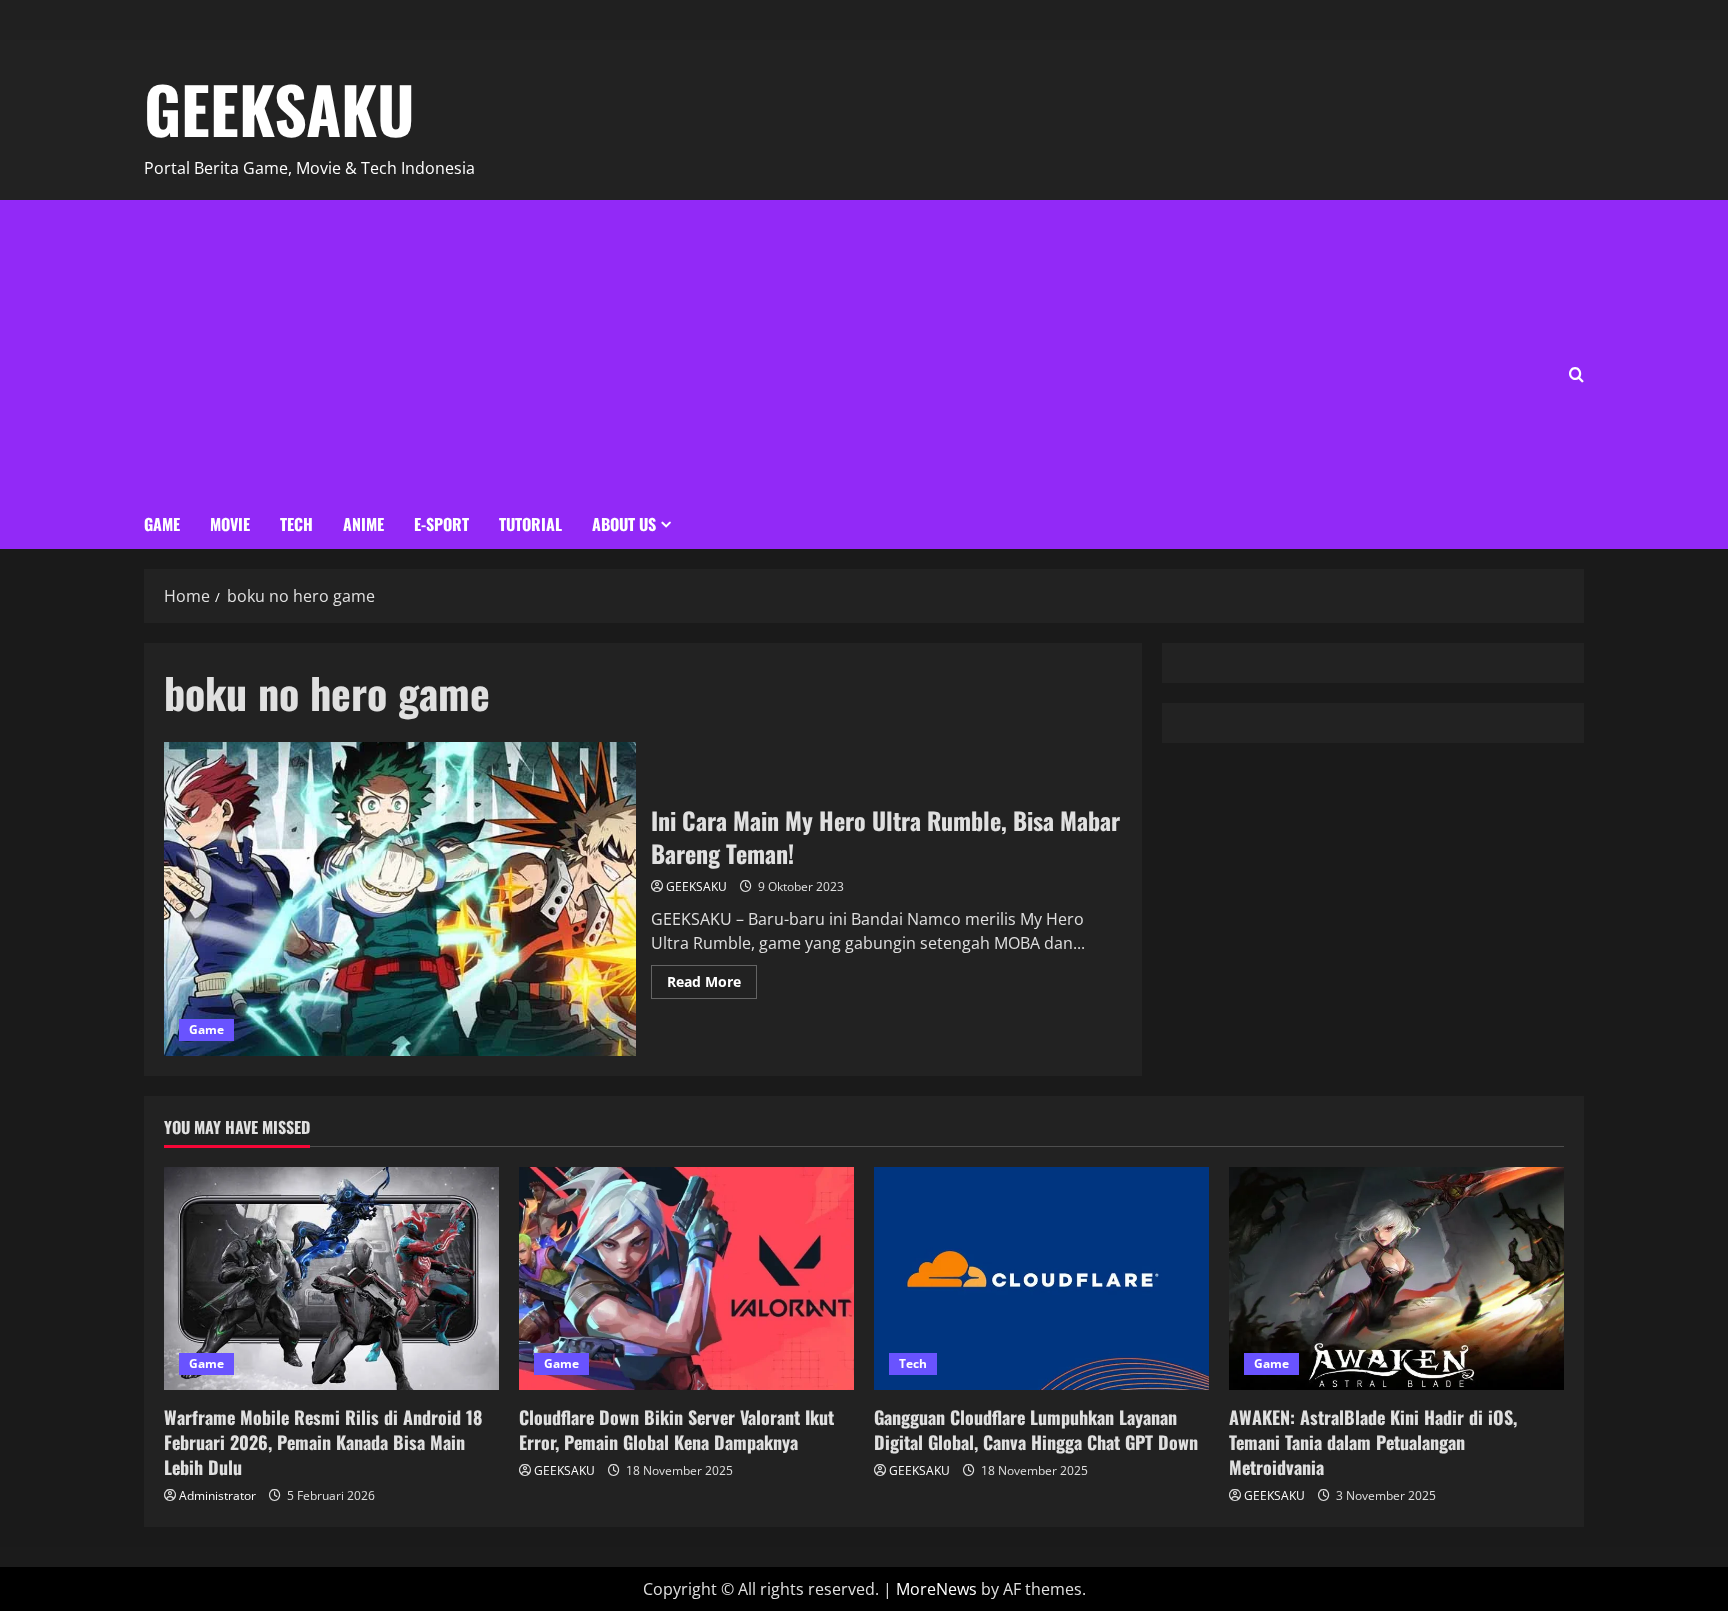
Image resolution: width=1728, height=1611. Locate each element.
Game (162, 524)
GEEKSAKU (279, 108)
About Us (624, 524)
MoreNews (936, 1589)
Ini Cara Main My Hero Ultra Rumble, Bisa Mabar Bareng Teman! (400, 899)
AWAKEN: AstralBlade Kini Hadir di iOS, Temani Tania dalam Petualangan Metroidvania (1373, 1442)
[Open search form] (1576, 374)
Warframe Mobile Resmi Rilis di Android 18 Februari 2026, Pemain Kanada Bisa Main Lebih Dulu (323, 1442)
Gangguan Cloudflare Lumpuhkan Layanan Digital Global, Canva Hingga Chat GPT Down (1036, 1429)
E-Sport (441, 524)
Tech (296, 524)
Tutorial (530, 524)
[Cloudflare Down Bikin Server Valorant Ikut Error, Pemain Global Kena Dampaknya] (686, 1278)
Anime (363, 524)
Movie (230, 524)
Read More (712, 978)
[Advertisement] (407, 350)
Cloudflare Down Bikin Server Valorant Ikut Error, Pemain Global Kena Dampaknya (676, 1429)
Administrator (217, 1495)
